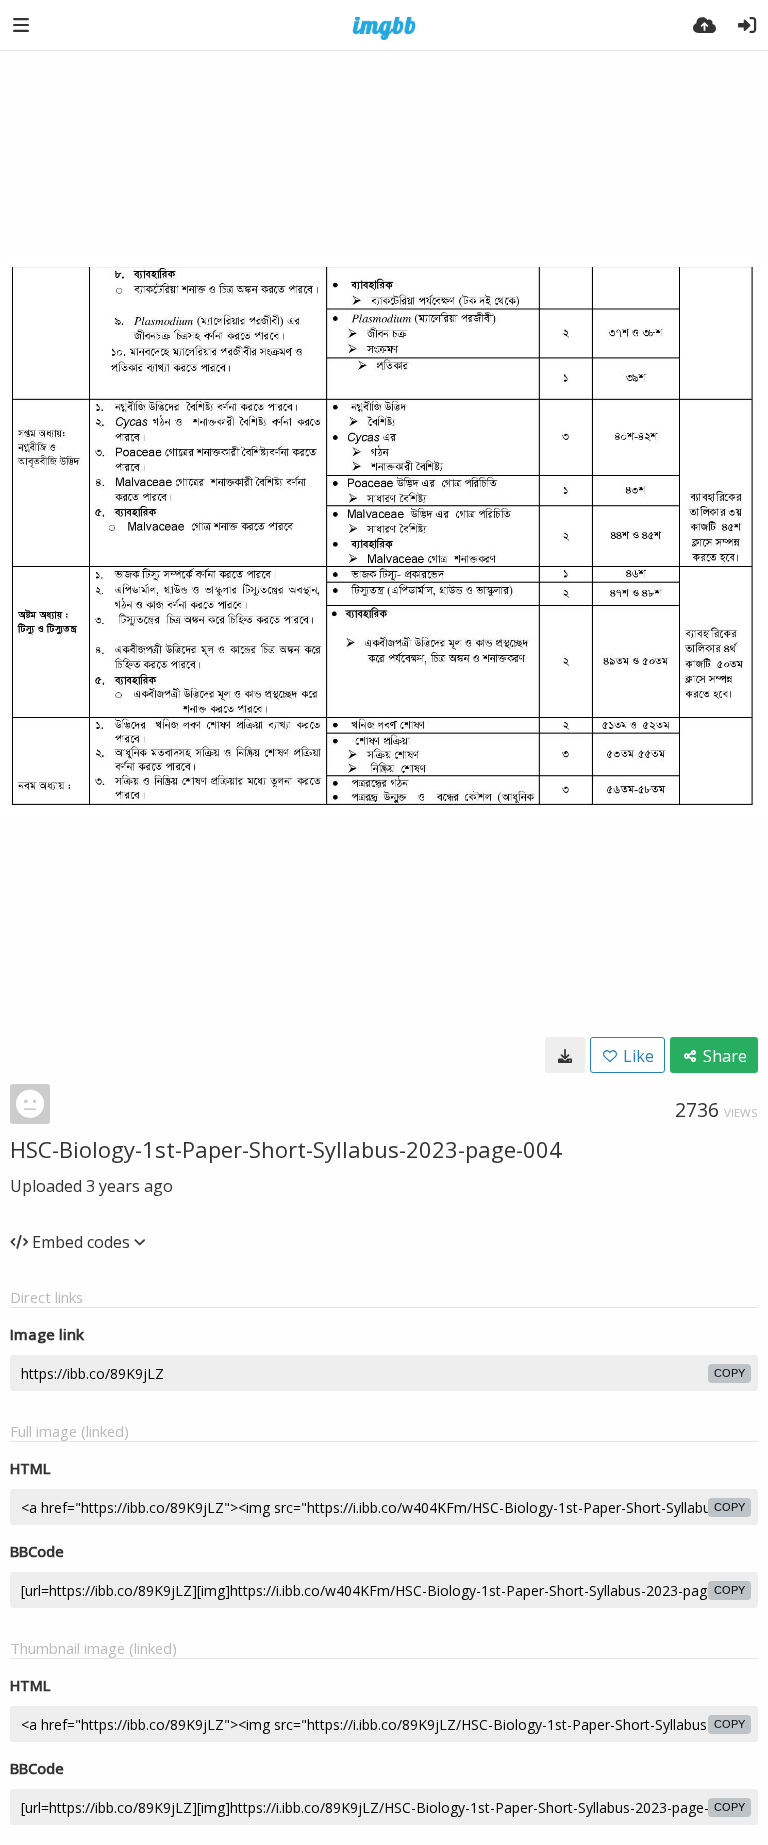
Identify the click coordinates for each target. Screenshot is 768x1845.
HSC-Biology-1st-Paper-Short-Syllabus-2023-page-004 (286, 1149)
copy (729, 1373)
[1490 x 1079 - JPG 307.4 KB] (565, 1055)
